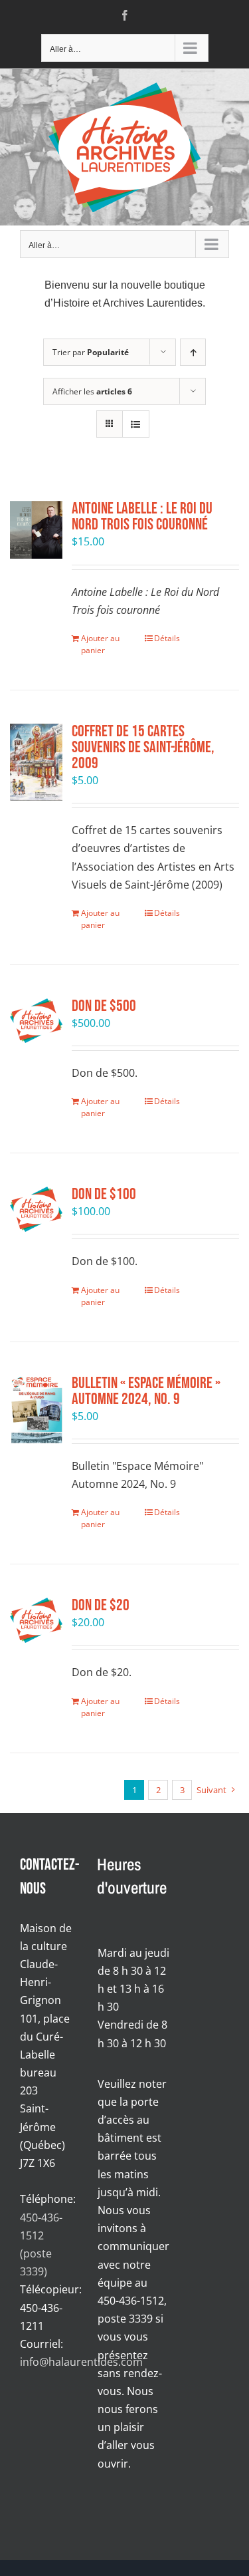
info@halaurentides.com (81, 2362)
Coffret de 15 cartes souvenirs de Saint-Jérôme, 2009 (143, 747)
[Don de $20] (36, 1620)
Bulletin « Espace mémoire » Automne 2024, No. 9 (146, 1391)
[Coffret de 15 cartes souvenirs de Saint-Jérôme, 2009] (36, 762)
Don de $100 (104, 1194)
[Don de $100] (36, 1209)
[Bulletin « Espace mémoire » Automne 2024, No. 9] (36, 1409)
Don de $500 (104, 1006)
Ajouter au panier (100, 644)
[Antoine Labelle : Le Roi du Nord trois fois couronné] (36, 530)
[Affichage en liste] (136, 424)
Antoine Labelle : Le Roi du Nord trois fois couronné (142, 516)
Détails (167, 638)
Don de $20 (101, 1605)
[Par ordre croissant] (193, 352)
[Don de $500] (36, 1021)
